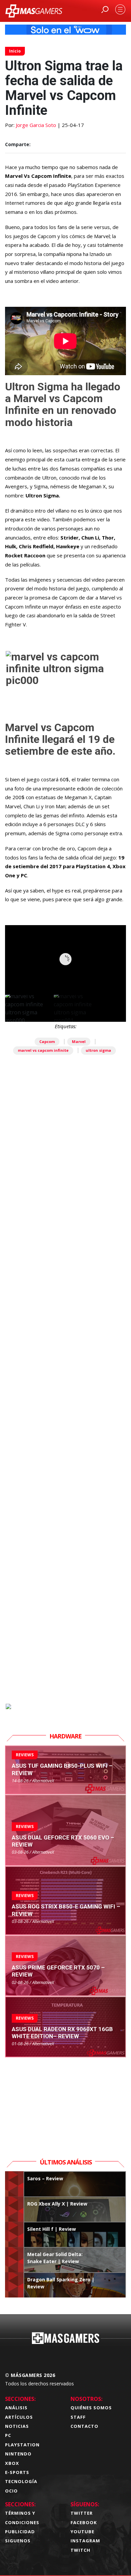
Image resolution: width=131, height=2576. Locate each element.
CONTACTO (84, 2426)
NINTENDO (18, 2454)
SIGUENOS (18, 2541)
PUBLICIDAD (20, 2532)
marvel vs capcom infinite (43, 1050)
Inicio (15, 51)
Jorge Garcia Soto (36, 125)
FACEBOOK (84, 2522)
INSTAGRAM (85, 2541)
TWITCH (80, 2550)
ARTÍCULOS (19, 2417)
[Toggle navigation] (120, 9)
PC (8, 2435)
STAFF (78, 2417)
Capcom (47, 1041)
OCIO (11, 2491)
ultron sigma (98, 1050)
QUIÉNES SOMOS (91, 2408)
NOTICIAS (17, 2426)
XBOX (12, 2463)
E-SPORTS (17, 2472)
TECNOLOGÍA (21, 2481)
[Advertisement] (65, 1414)
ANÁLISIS (16, 2408)
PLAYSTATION (22, 2445)
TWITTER (82, 2513)
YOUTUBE (82, 2532)
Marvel (79, 1041)
